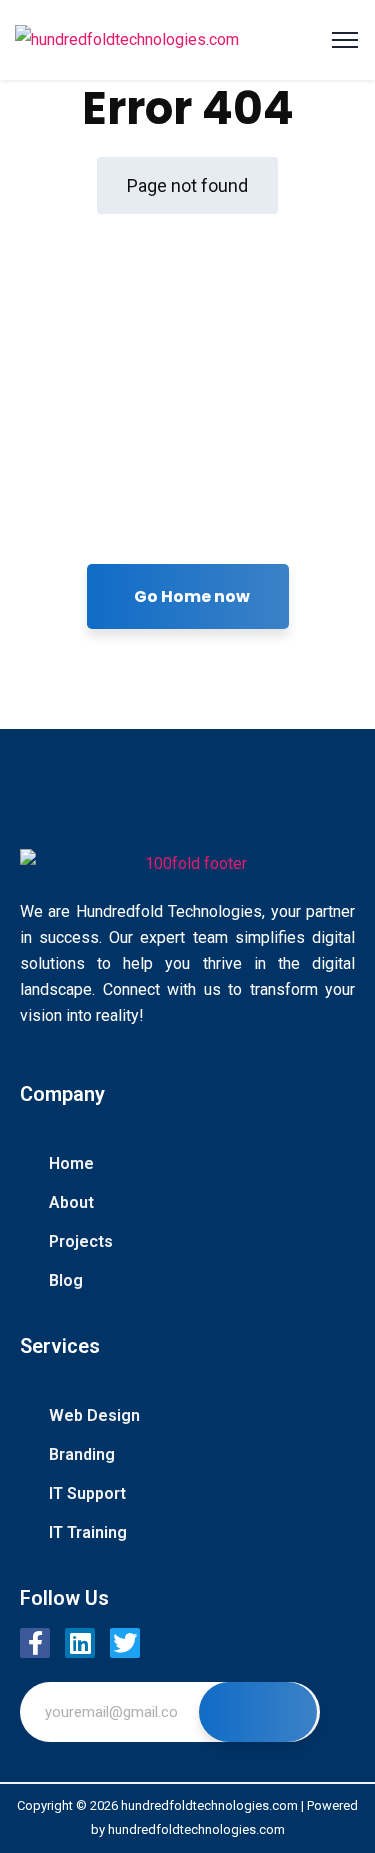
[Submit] (258, 1712)
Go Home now (192, 596)
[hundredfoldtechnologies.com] (127, 40)
